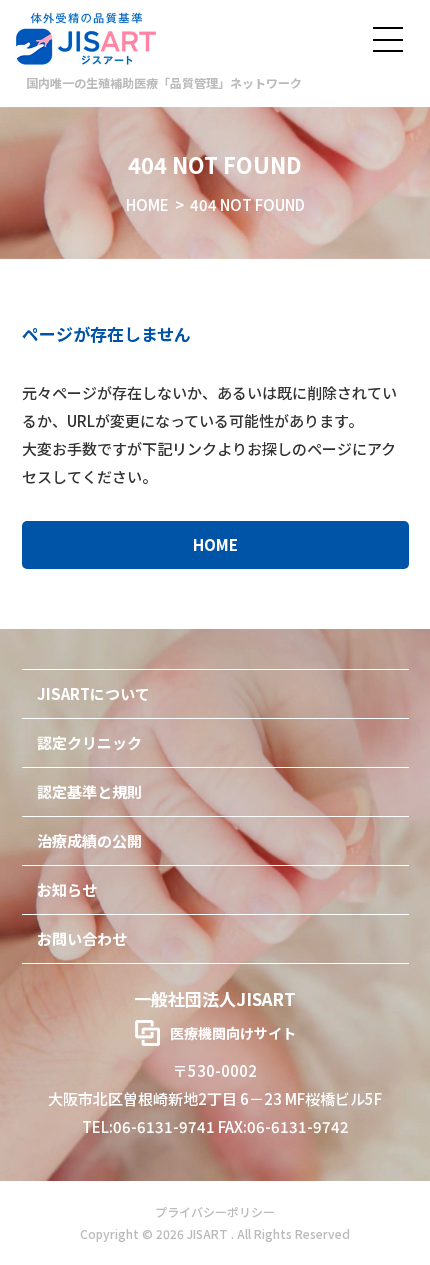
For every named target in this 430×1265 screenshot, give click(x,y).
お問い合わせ (82, 938)
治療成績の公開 (89, 840)
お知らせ (67, 889)
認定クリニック (89, 742)
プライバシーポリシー (215, 1211)
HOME (147, 204)
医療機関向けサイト (233, 1033)
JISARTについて (93, 693)
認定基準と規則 (89, 791)
